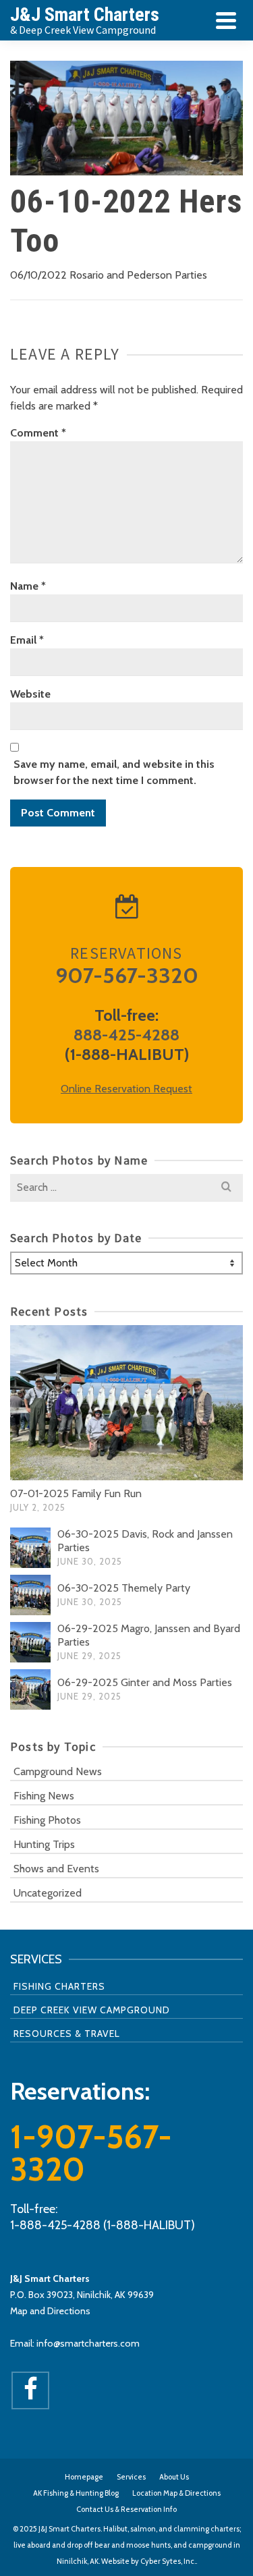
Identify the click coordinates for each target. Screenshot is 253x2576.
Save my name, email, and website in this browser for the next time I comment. (114, 772)
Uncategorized (48, 1893)
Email (27, 640)
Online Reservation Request (126, 1089)
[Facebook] (30, 2390)
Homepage (84, 2477)
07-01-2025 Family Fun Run (76, 1493)
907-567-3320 (127, 975)
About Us (174, 2477)
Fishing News (44, 1796)
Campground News (58, 1771)
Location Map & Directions (176, 2493)
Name (28, 586)
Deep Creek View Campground (92, 2010)
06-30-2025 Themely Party (124, 1588)
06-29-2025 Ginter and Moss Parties (145, 1682)
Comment (38, 433)
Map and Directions (50, 2311)
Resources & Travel (67, 2034)
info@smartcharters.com (88, 2343)
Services (131, 2477)
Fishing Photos (47, 1820)
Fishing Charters (59, 1986)
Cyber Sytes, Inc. (168, 2561)
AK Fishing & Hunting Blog (76, 2493)
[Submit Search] (226, 1187)
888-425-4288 (126, 1035)
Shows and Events (56, 1869)
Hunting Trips (44, 1844)
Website (30, 694)
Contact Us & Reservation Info (126, 2509)
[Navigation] (226, 20)
